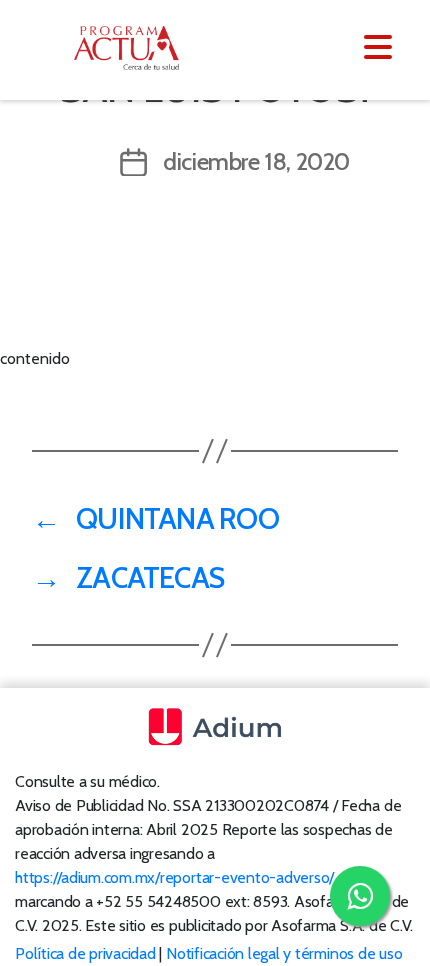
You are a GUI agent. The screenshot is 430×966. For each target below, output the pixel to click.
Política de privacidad (85, 953)
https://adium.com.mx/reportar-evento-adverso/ (174, 877)
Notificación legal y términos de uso (284, 953)
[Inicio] (137, 48)
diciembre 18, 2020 (256, 161)
